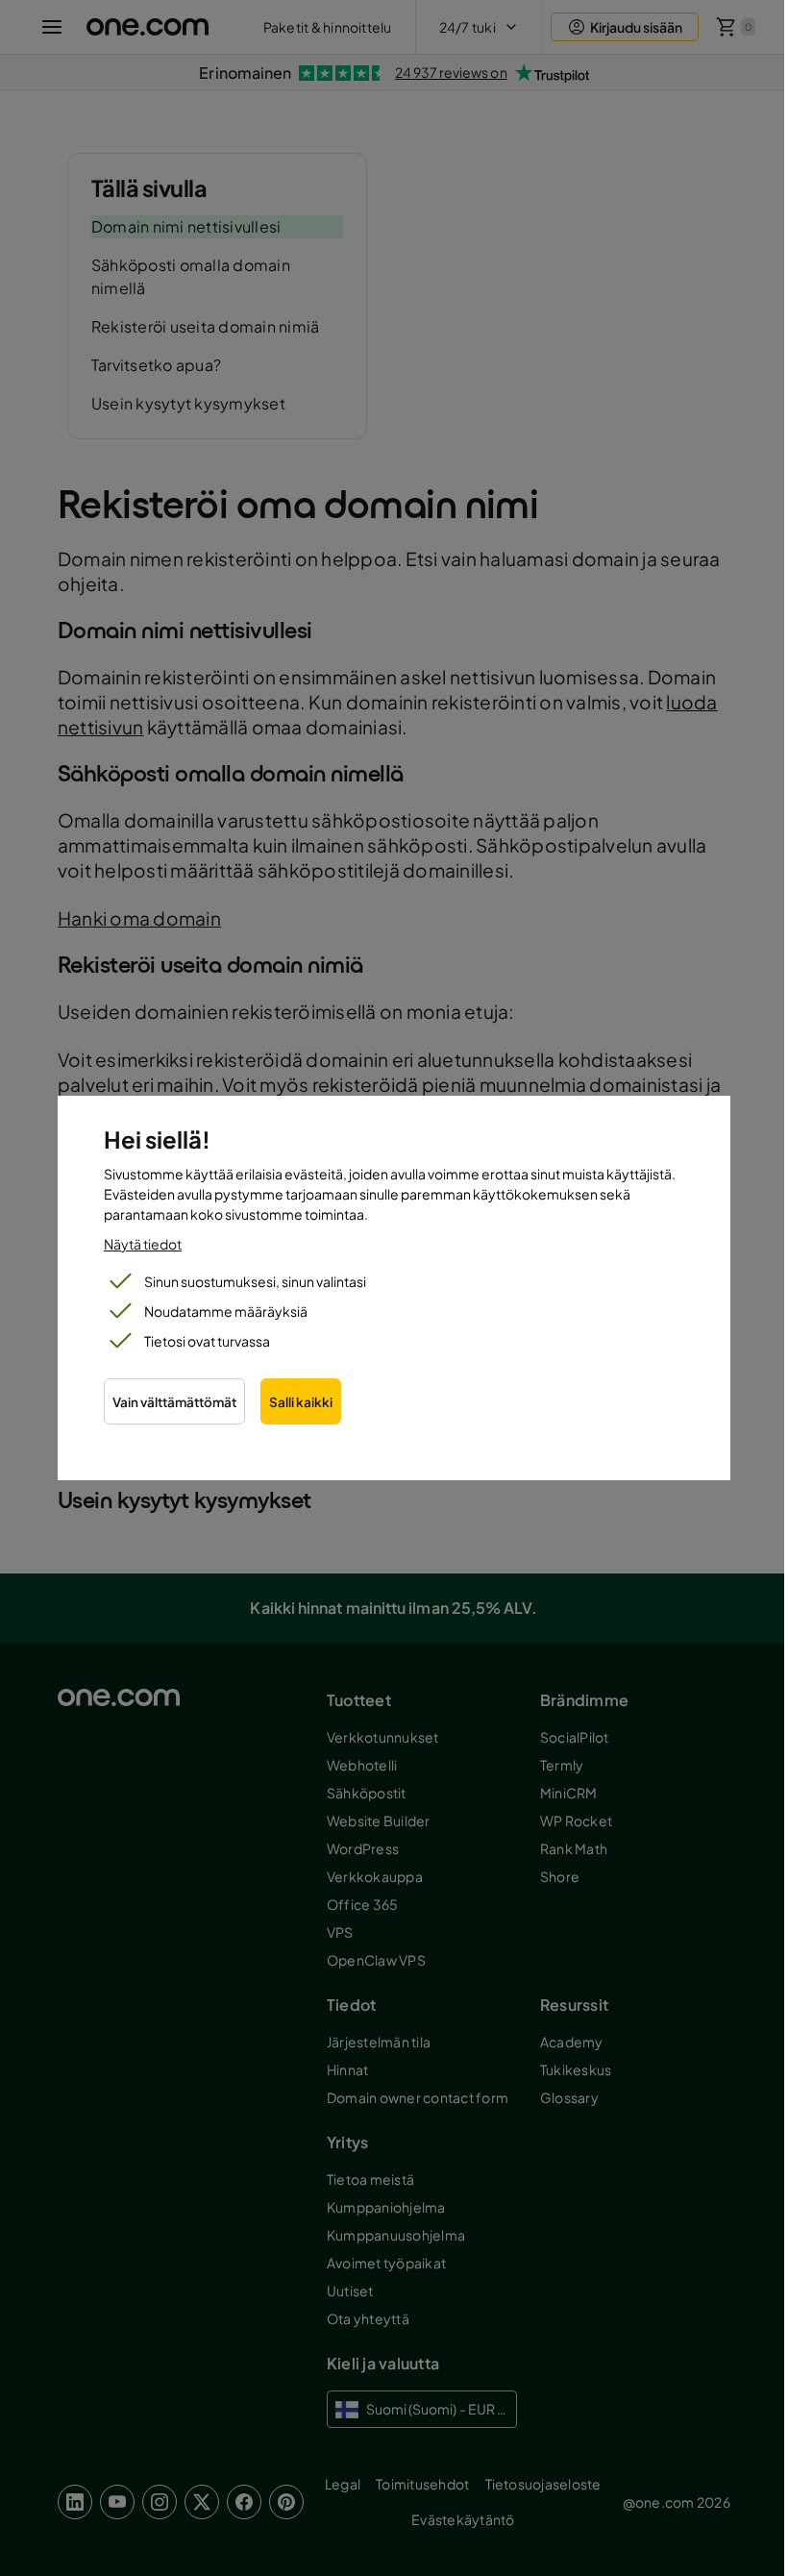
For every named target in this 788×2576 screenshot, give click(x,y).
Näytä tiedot (143, 1244)
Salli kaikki (301, 1402)
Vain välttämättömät (174, 1402)
